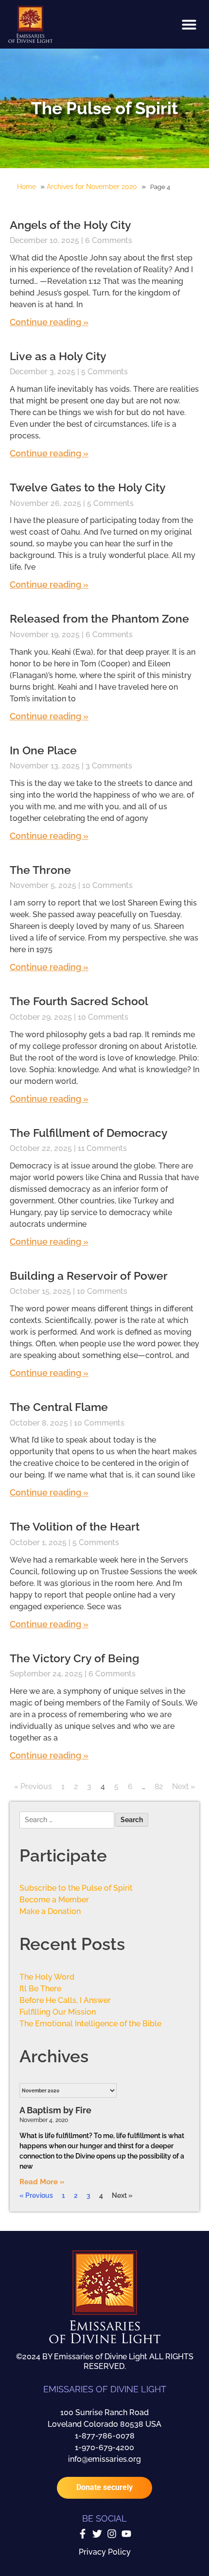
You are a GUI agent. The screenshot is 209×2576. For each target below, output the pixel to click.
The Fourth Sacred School (79, 1001)
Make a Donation (50, 1911)
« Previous (33, 1786)
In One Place (43, 750)
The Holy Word (47, 1977)
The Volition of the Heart (75, 1526)
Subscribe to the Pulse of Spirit (76, 1888)
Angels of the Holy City (70, 225)
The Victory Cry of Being (74, 1658)
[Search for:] (67, 1821)
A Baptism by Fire (55, 2110)
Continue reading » (49, 322)
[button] (189, 24)
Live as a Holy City (58, 356)
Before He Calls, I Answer (65, 2000)
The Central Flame (59, 1407)
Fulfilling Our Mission (58, 2012)
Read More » (42, 2182)
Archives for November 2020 (92, 187)
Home (26, 187)
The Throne (40, 870)
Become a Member (54, 1900)
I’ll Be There (40, 1989)
